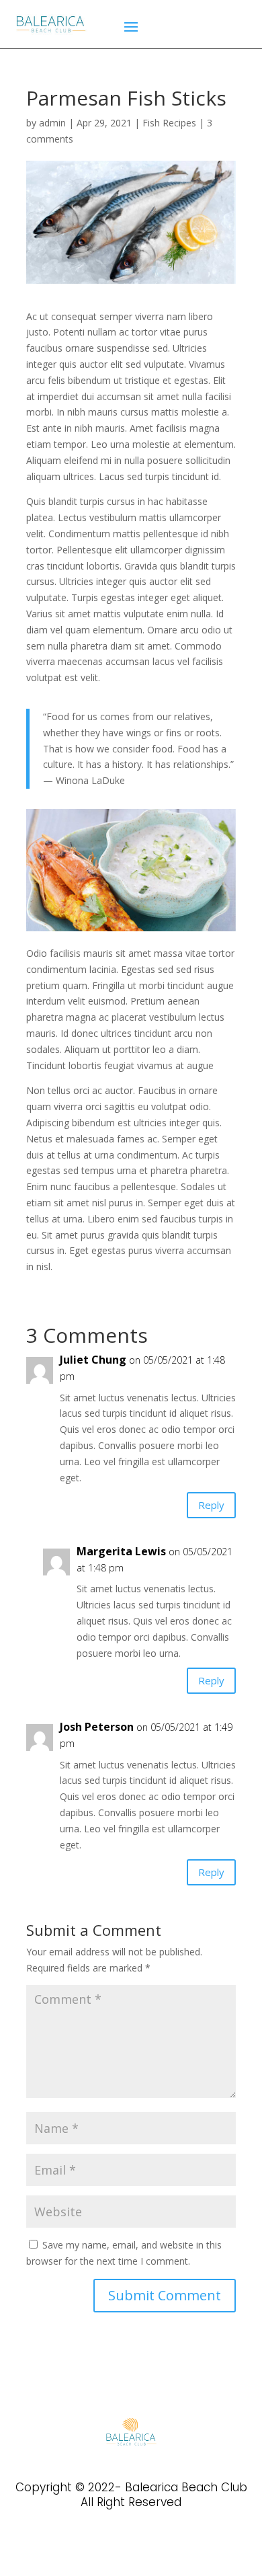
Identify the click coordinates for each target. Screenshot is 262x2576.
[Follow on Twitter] (131, 2545)
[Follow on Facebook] (108, 2545)
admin (52, 123)
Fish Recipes (169, 123)
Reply (211, 1505)
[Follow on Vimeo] (154, 2545)
